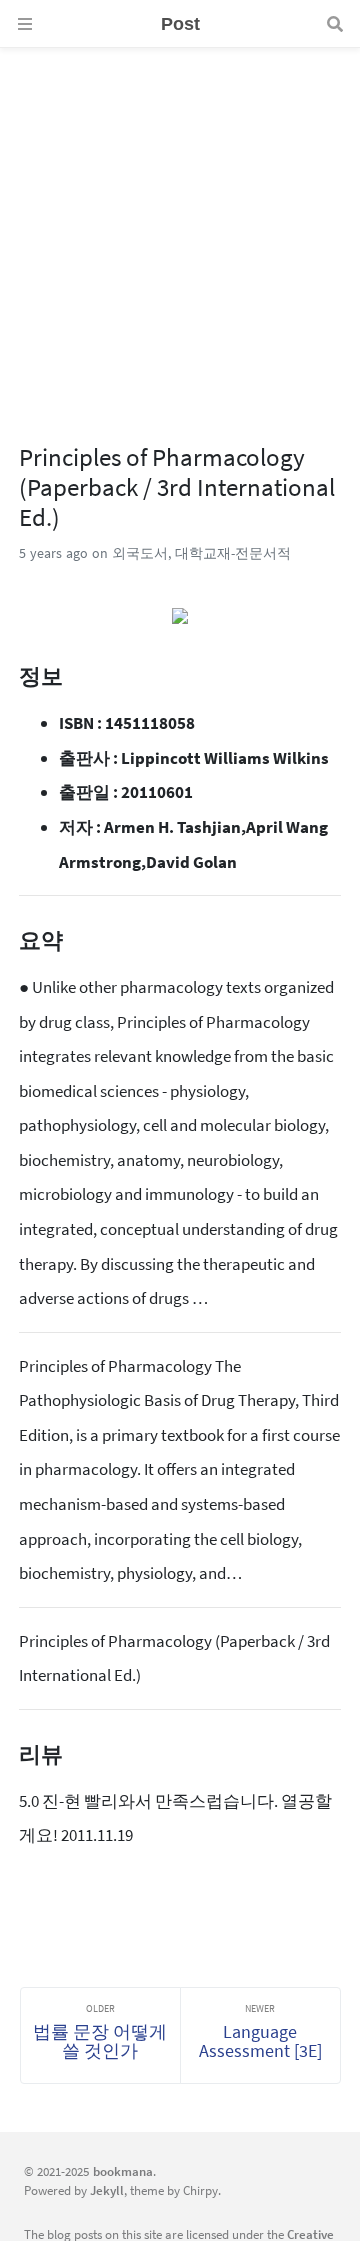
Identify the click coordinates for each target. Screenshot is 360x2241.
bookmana (123, 2171)
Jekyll (107, 2190)
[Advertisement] (180, 228)
